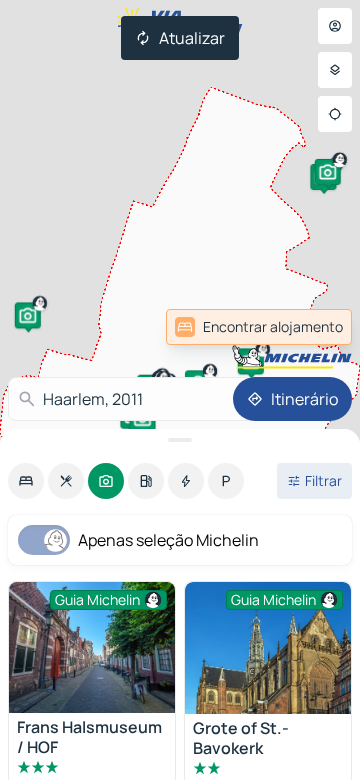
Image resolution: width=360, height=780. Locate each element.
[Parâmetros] (335, 70)
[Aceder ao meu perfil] (335, 26)
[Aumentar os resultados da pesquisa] (180, 440)
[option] (26, 481)
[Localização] (335, 114)
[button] (28, 315)
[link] (259, 327)
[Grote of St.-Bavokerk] (268, 648)
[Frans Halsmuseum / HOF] (92, 647)
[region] (268, 648)
